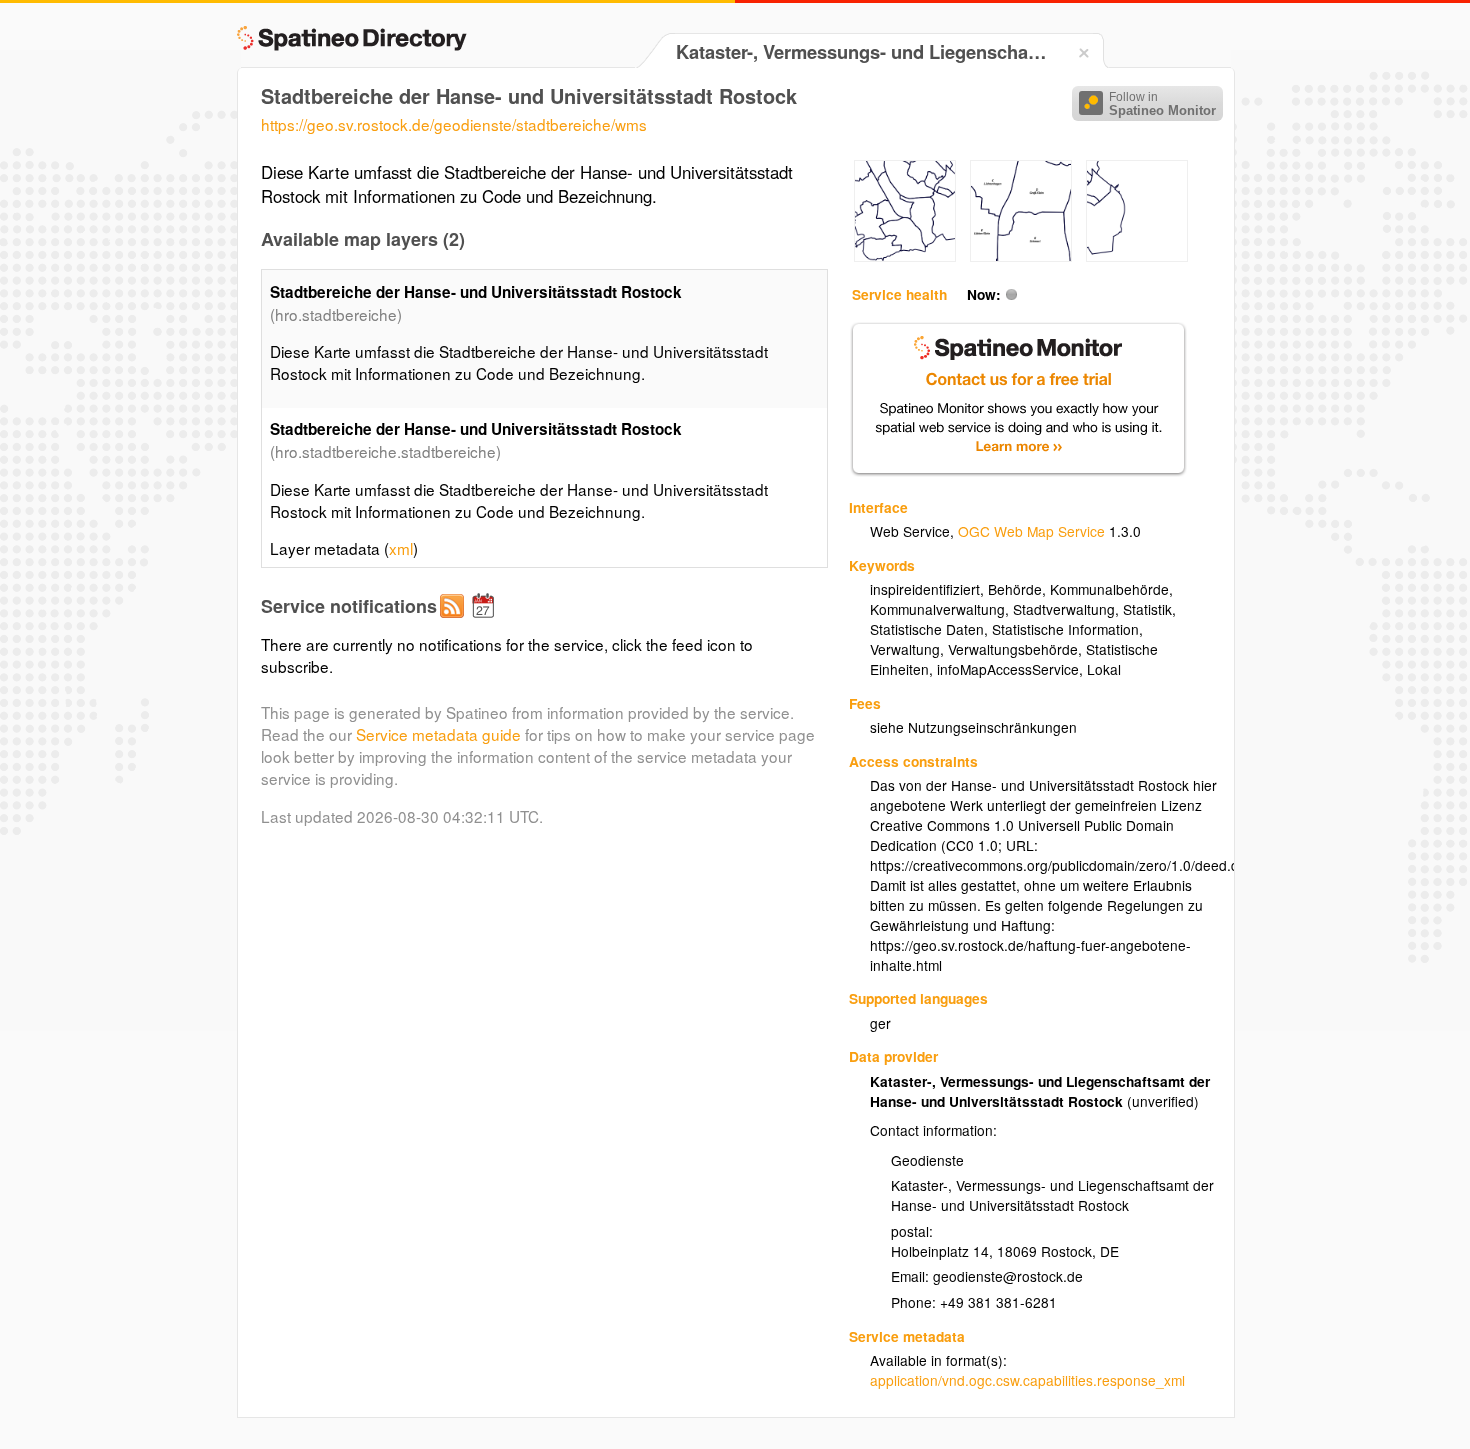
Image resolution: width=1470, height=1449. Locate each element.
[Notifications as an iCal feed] (486, 622)
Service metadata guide (438, 734)
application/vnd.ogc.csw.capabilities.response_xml (1027, 1380)
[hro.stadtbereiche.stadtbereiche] (905, 256)
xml (401, 548)
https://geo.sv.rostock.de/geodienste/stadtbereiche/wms (454, 124)
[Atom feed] (455, 622)
